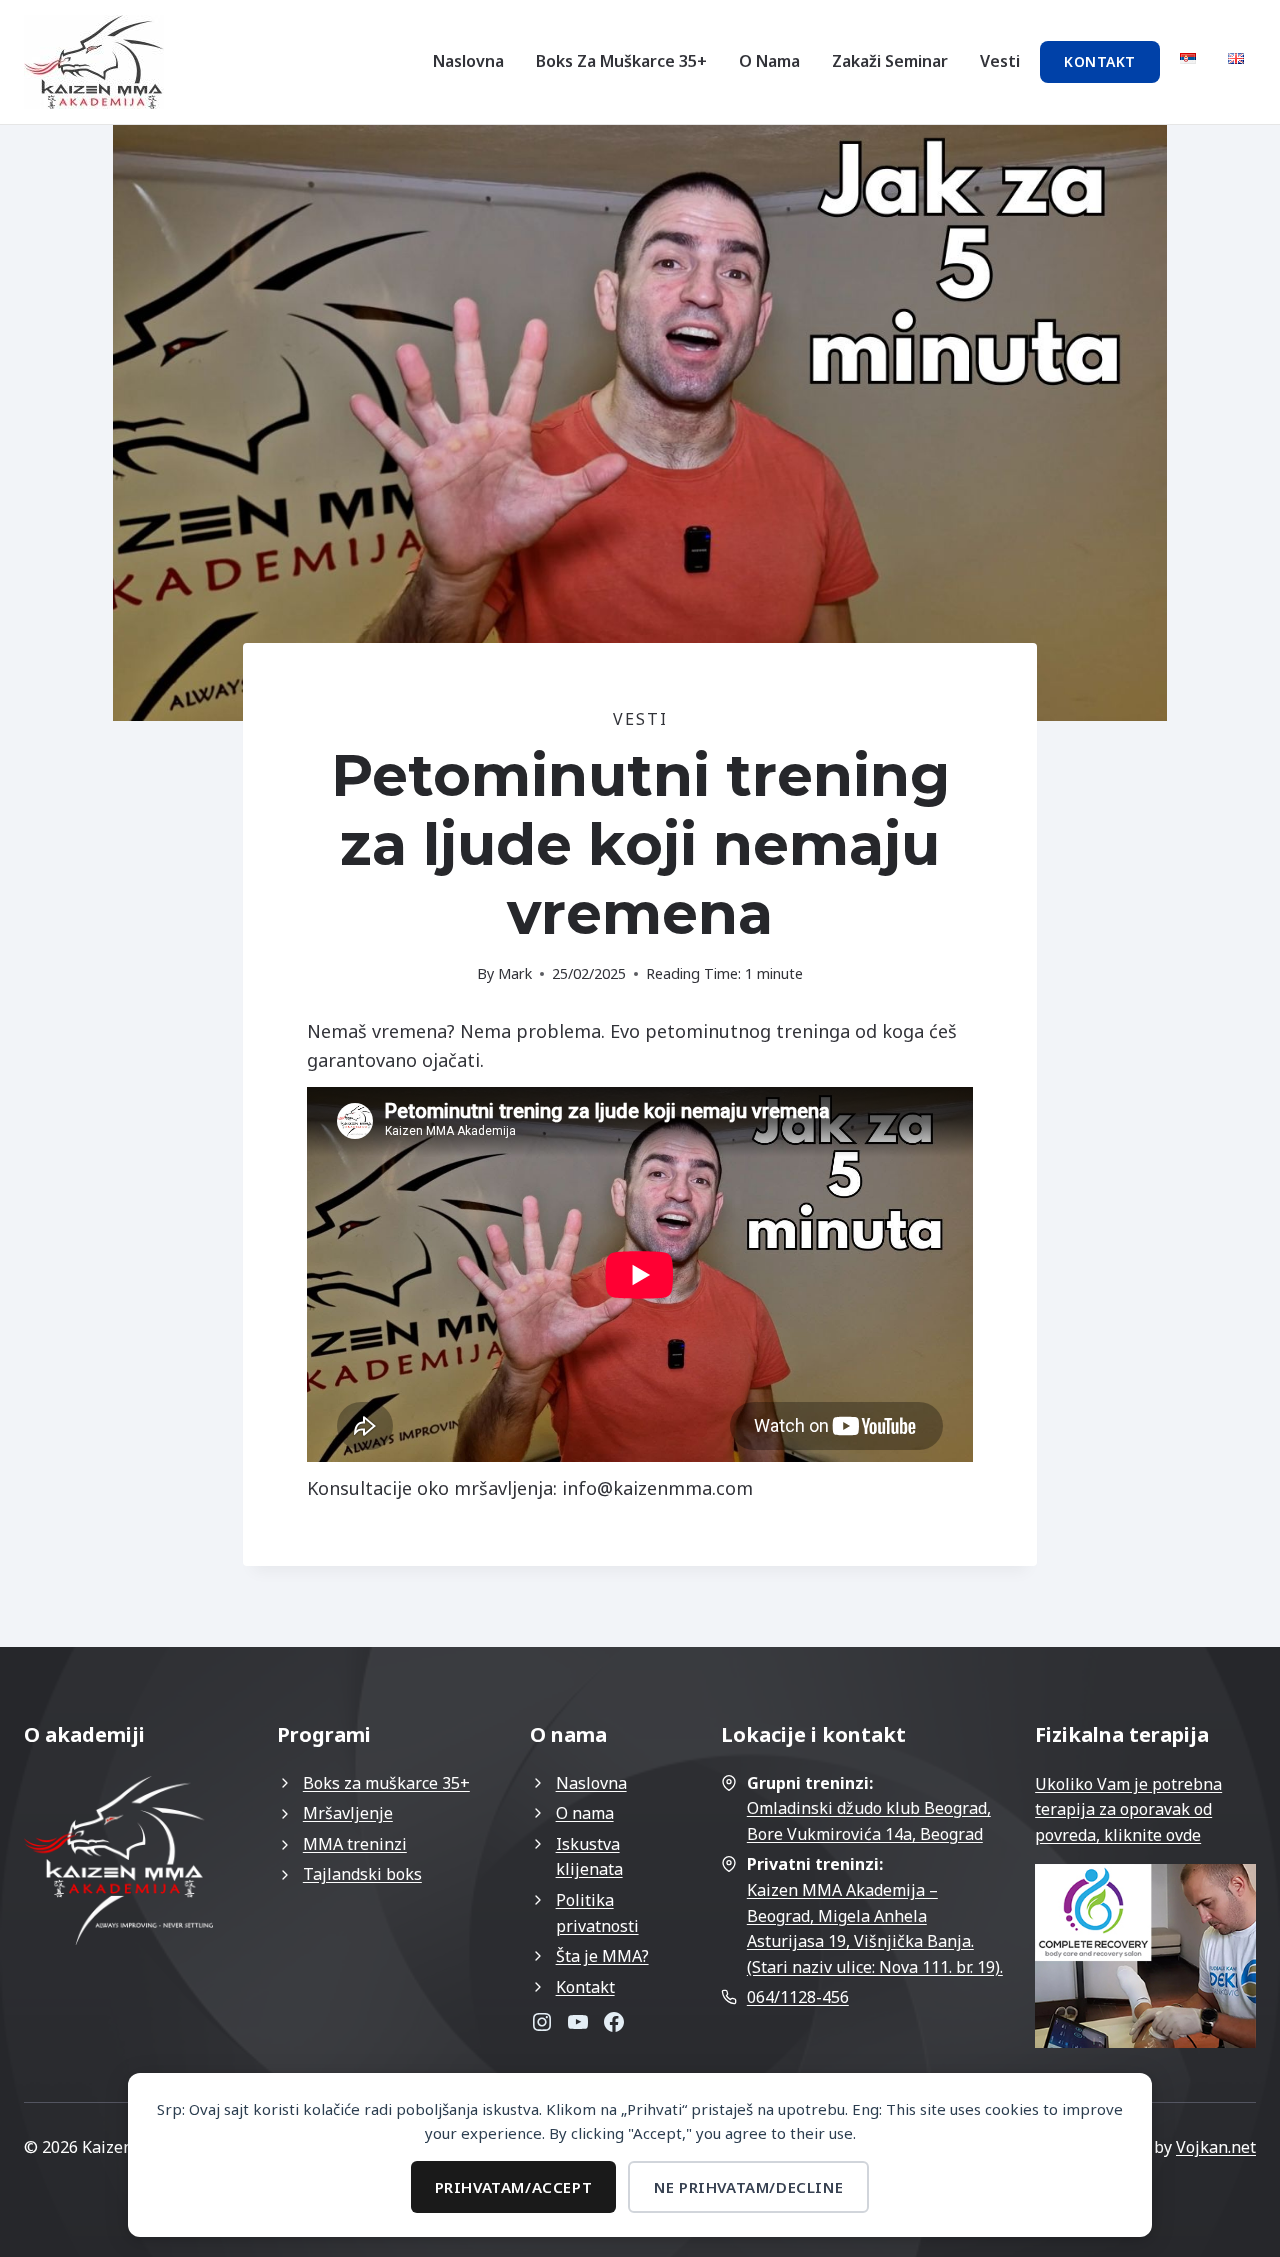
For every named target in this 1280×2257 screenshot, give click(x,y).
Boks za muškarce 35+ (621, 61)
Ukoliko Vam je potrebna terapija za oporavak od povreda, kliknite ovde (1128, 1809)
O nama (769, 61)
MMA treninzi (355, 1844)
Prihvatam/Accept (514, 2187)
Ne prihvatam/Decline (748, 2187)
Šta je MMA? (602, 1956)
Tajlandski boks (362, 1874)
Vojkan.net (1216, 2147)
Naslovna (468, 61)
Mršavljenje (348, 1813)
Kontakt (1100, 61)
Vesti (1000, 61)
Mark (515, 973)
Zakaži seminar (890, 61)
